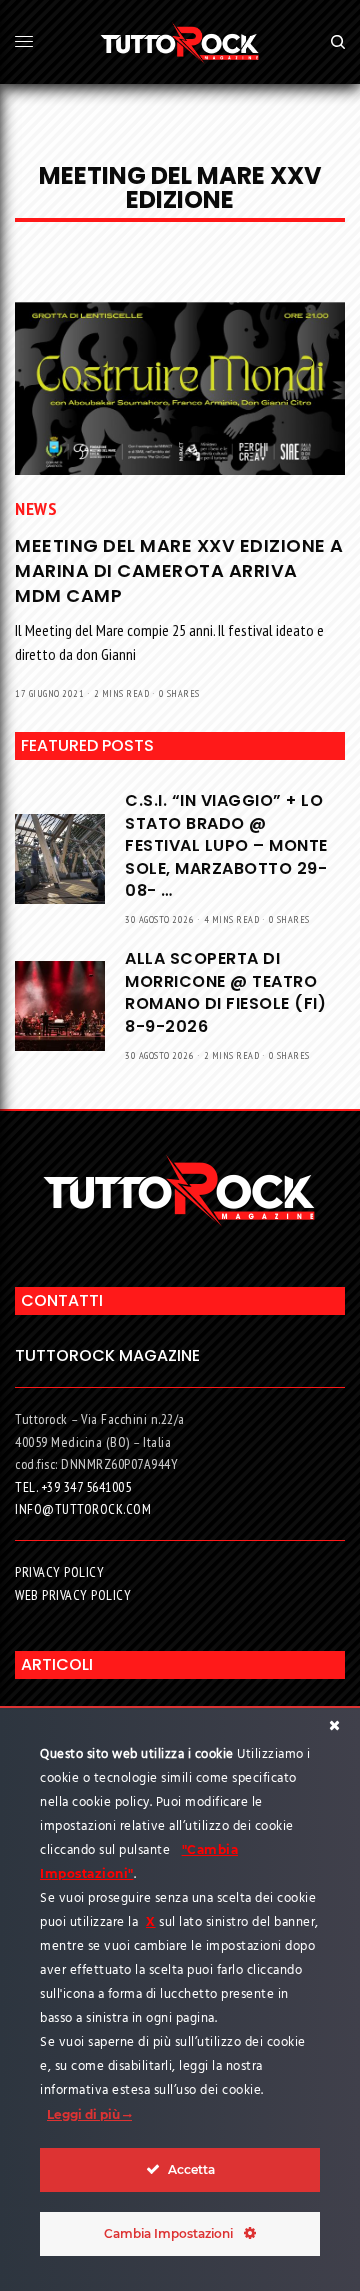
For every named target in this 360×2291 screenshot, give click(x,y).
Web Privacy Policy (73, 1595)
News (36, 508)
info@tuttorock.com (83, 1509)
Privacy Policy (59, 1572)
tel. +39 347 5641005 (73, 1487)
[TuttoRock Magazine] (180, 42)
